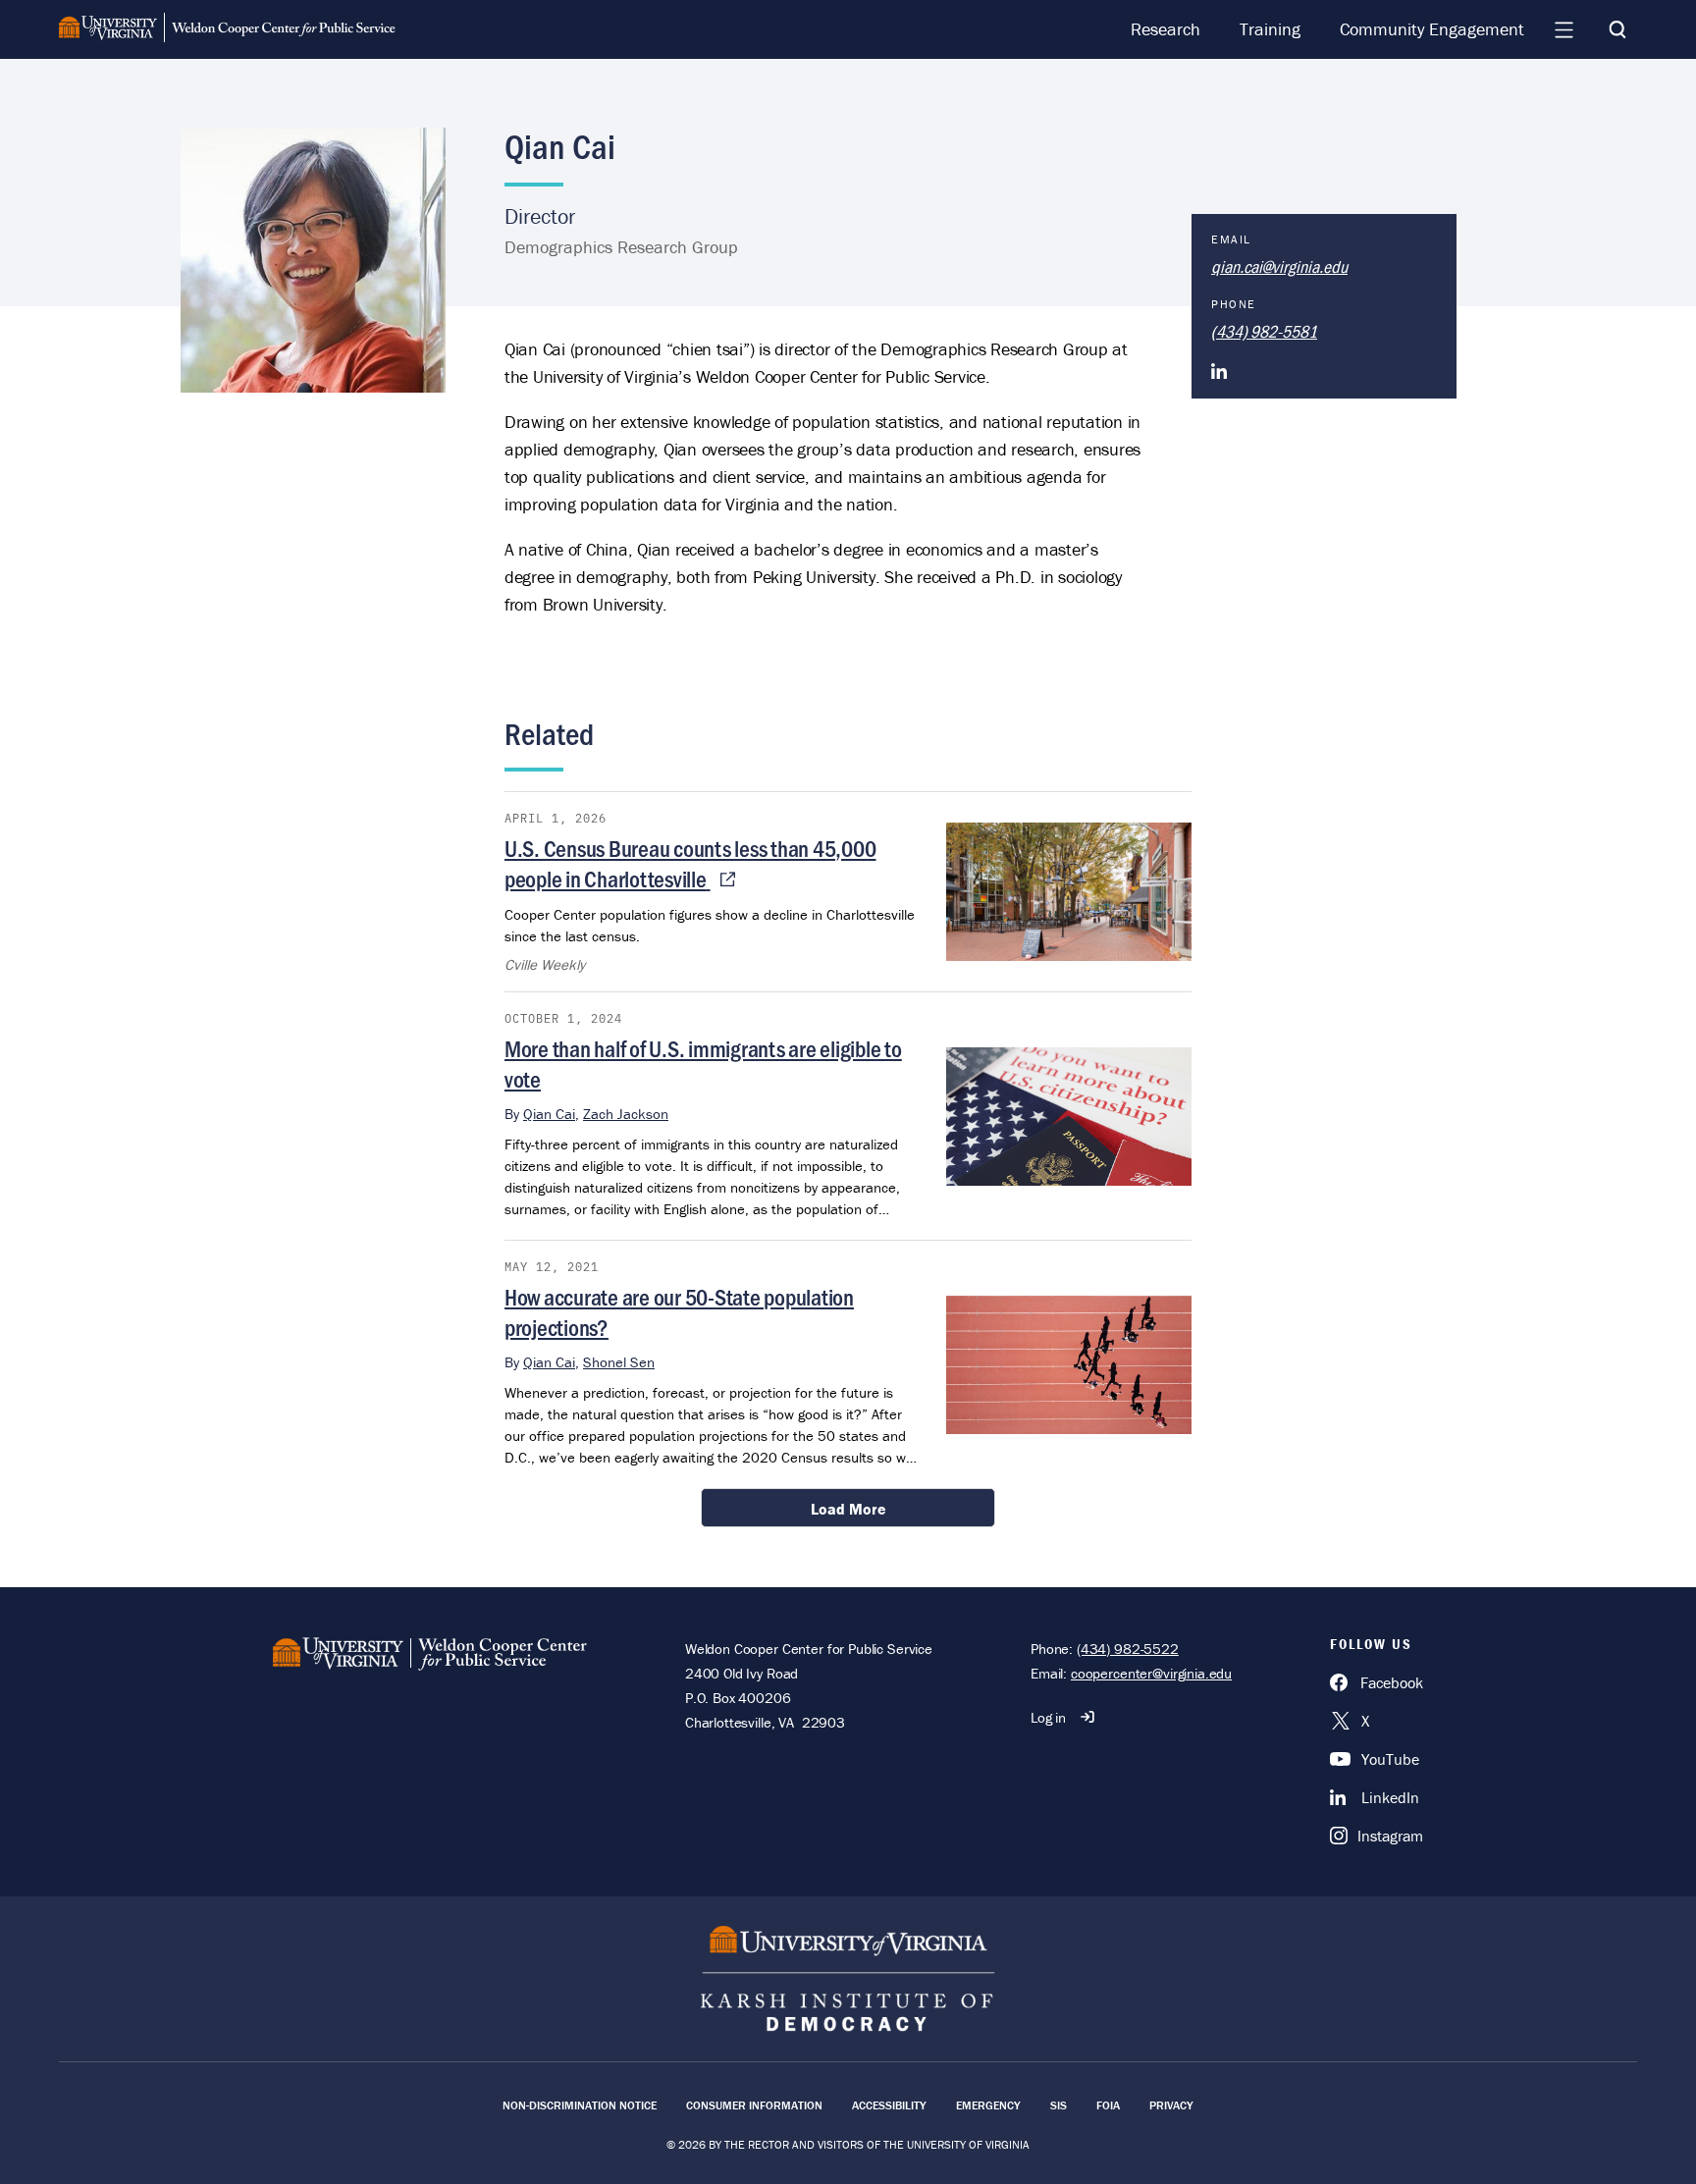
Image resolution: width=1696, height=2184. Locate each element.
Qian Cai (549, 1114)
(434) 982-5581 (1264, 331)
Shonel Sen (619, 1362)
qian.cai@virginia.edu (1279, 266)
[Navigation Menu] (1563, 29)
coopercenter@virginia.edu (1151, 1673)
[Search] (1617, 29)
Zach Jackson (626, 1114)
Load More (848, 1509)
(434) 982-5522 (1128, 1649)
